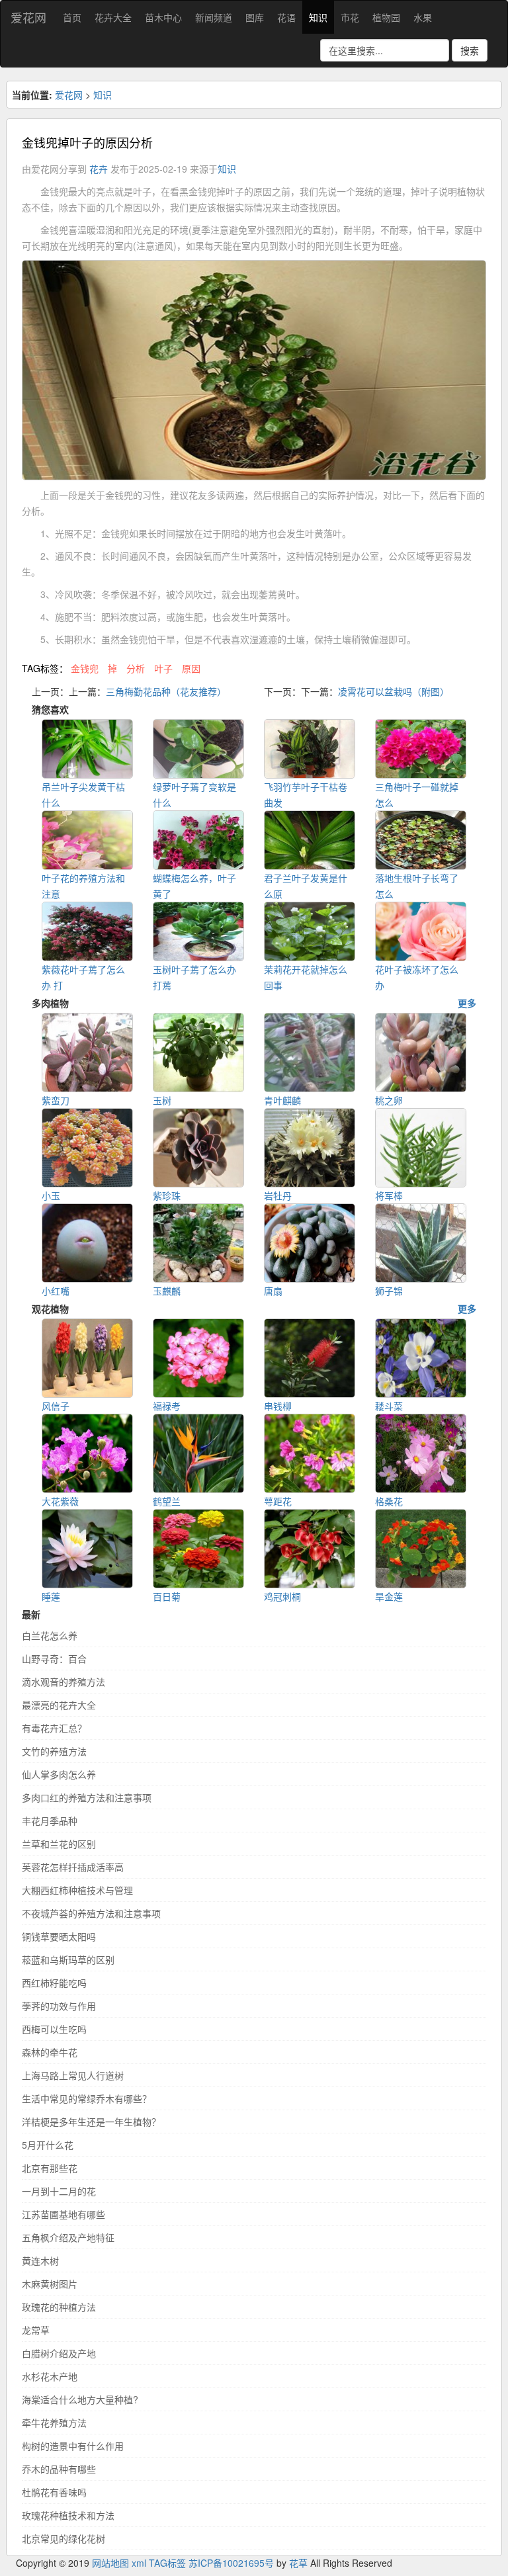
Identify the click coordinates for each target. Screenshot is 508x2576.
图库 (255, 17)
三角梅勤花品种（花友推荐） (166, 691)
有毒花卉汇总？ (54, 1728)
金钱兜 (85, 668)
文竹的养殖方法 (54, 1751)
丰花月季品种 (50, 1821)
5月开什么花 (48, 2145)
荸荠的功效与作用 (59, 2006)
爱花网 (28, 17)
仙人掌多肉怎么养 (59, 1774)
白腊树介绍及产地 (59, 2353)
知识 (318, 17)
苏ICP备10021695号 (231, 2563)
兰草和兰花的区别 (59, 1844)
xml (139, 2563)
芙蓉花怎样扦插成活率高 (73, 1867)
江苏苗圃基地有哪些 (63, 2214)
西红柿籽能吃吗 (54, 1983)
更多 (467, 1003)
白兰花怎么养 (50, 1635)
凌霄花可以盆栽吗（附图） (394, 691)
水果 (423, 17)
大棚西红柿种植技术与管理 (77, 1890)
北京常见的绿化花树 (63, 2538)
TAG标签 (167, 2563)
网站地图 (110, 2563)
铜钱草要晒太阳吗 (59, 1936)
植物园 (386, 17)
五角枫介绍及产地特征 (68, 2237)
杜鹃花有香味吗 (54, 2492)
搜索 (470, 50)
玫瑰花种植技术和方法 (68, 2515)
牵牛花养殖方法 (54, 2423)
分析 (136, 668)
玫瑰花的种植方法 (59, 2307)
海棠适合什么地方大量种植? (80, 2399)
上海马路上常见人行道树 (73, 2075)
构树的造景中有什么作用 (73, 2446)
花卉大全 (113, 17)
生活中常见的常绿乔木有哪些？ (87, 2098)
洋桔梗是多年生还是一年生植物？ (91, 2122)
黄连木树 (40, 2260)
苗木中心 (163, 17)
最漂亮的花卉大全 (59, 1705)
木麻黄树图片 (50, 2284)
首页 (72, 17)
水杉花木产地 (50, 2376)
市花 (350, 17)
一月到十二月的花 (59, 2191)
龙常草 (36, 2330)
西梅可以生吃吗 (54, 2029)
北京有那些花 (50, 2168)
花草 (298, 2563)
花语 (286, 17)
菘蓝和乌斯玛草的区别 (68, 1959)
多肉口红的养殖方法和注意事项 (87, 1797)
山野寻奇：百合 (54, 1658)
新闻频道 (214, 17)
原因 (191, 668)
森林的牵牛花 (50, 2052)
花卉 (99, 169)
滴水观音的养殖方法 (63, 1682)
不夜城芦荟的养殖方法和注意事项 (91, 1913)
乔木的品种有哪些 (59, 2469)
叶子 (163, 668)
